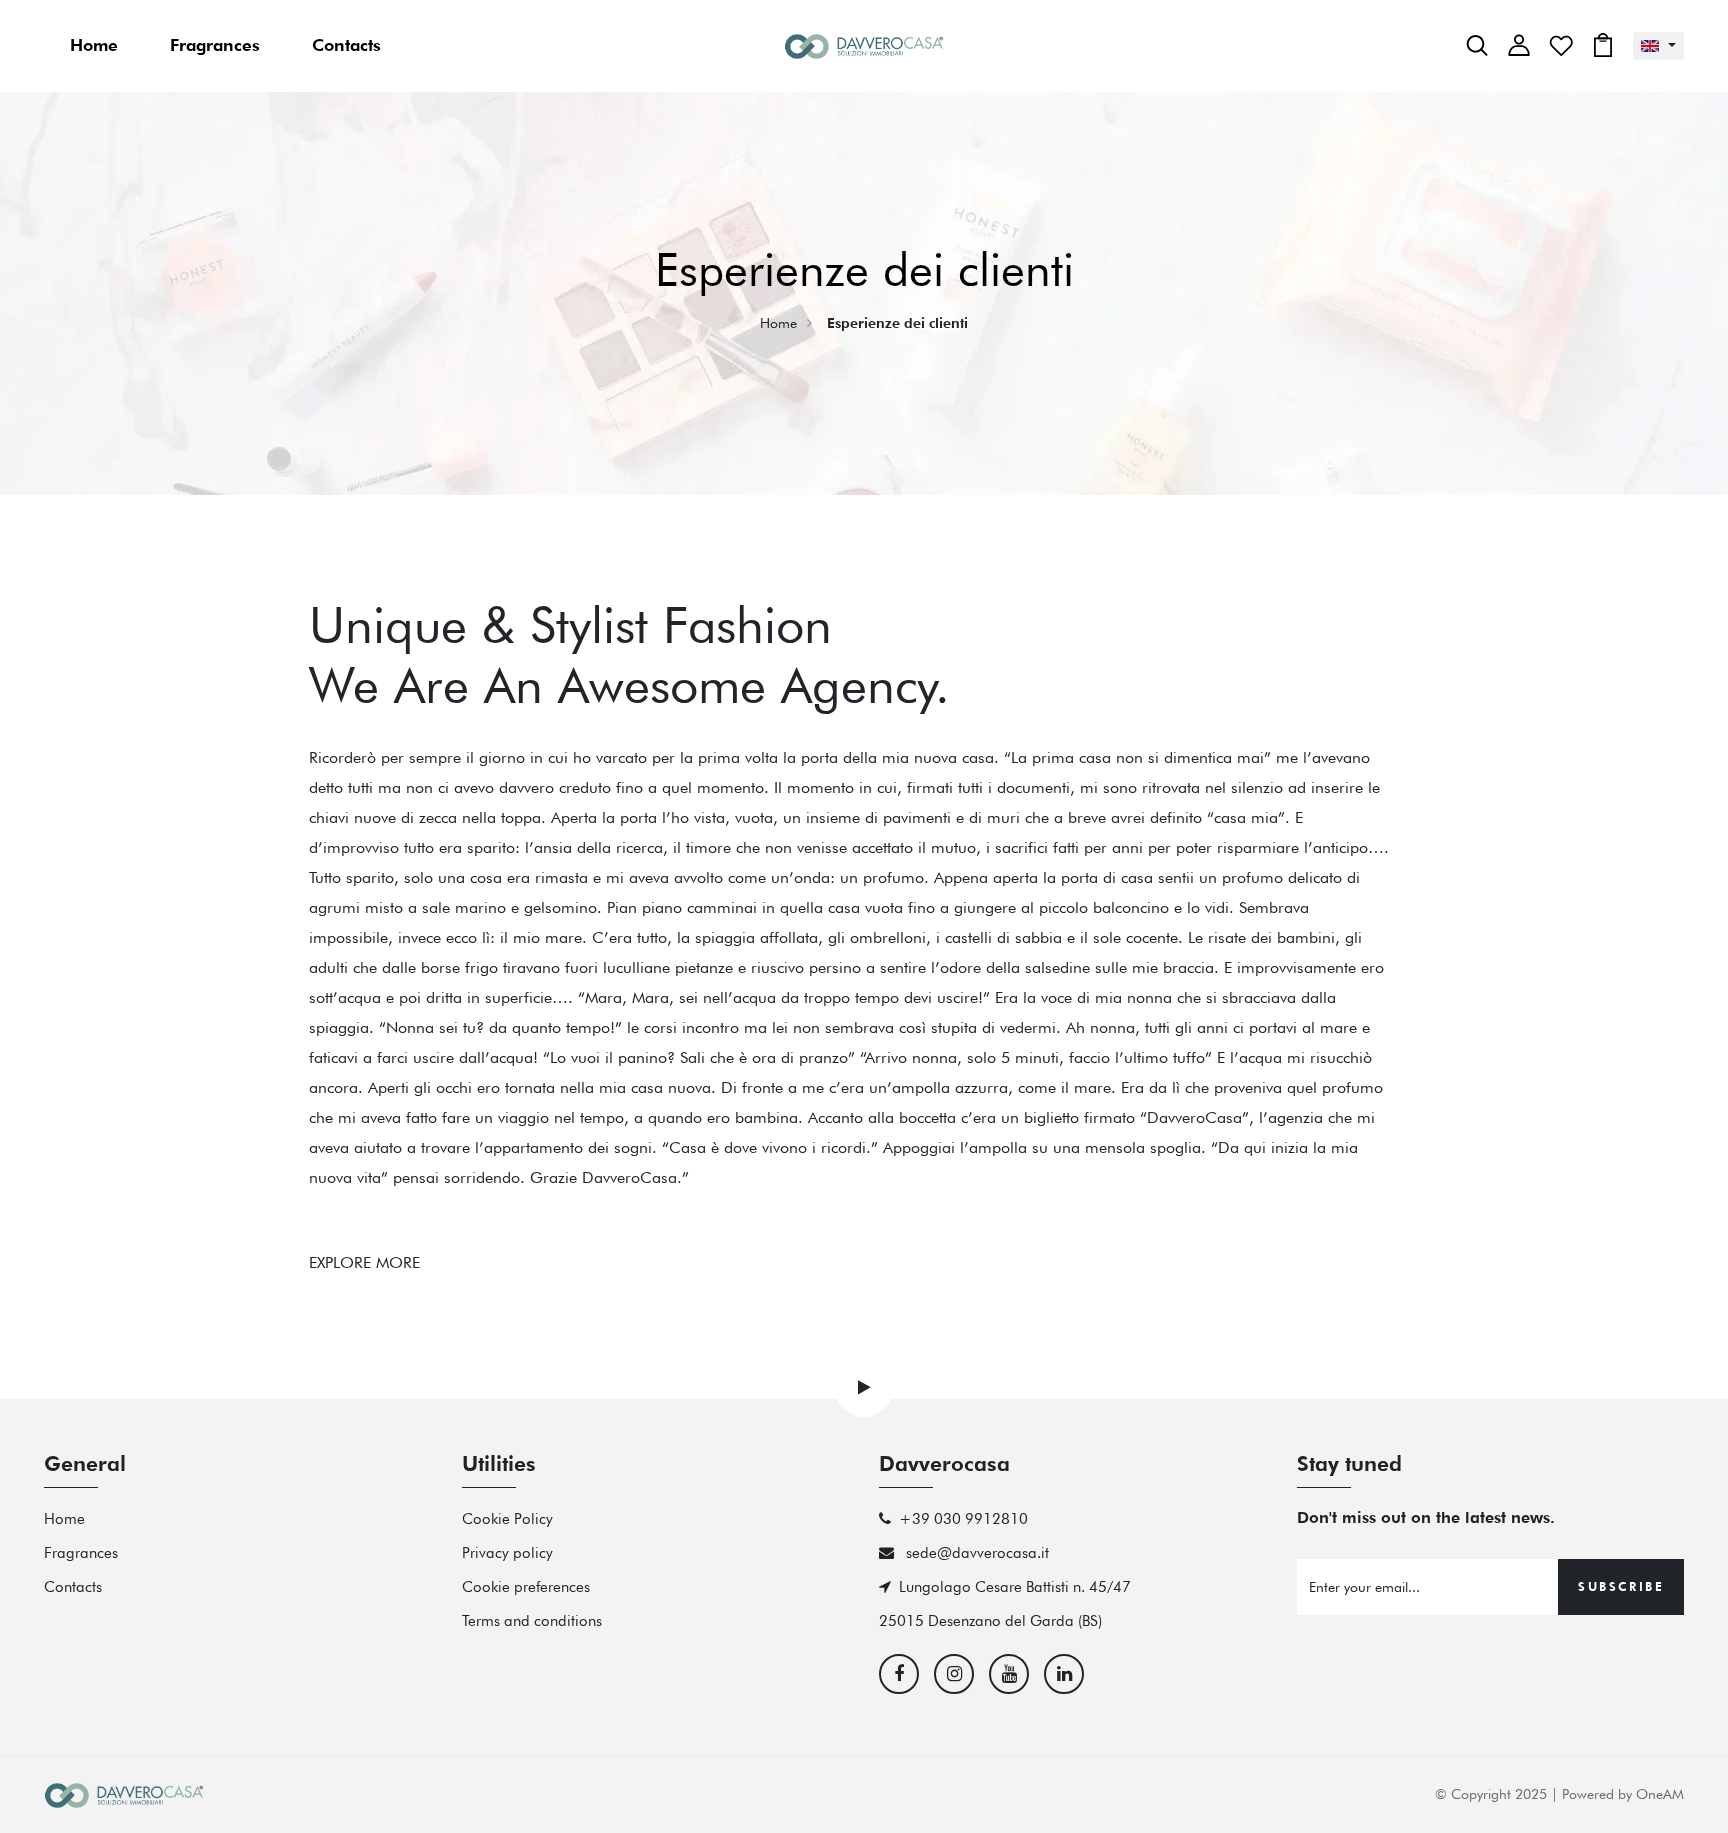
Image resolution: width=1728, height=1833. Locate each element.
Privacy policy (507, 1553)
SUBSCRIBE (1621, 1586)
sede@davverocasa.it (975, 1553)
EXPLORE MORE (364, 1262)
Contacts (346, 45)
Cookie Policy (507, 1519)
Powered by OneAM (1623, 1794)
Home (94, 45)
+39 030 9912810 (963, 1519)
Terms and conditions (532, 1621)
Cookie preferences (526, 1587)
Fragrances (215, 45)
